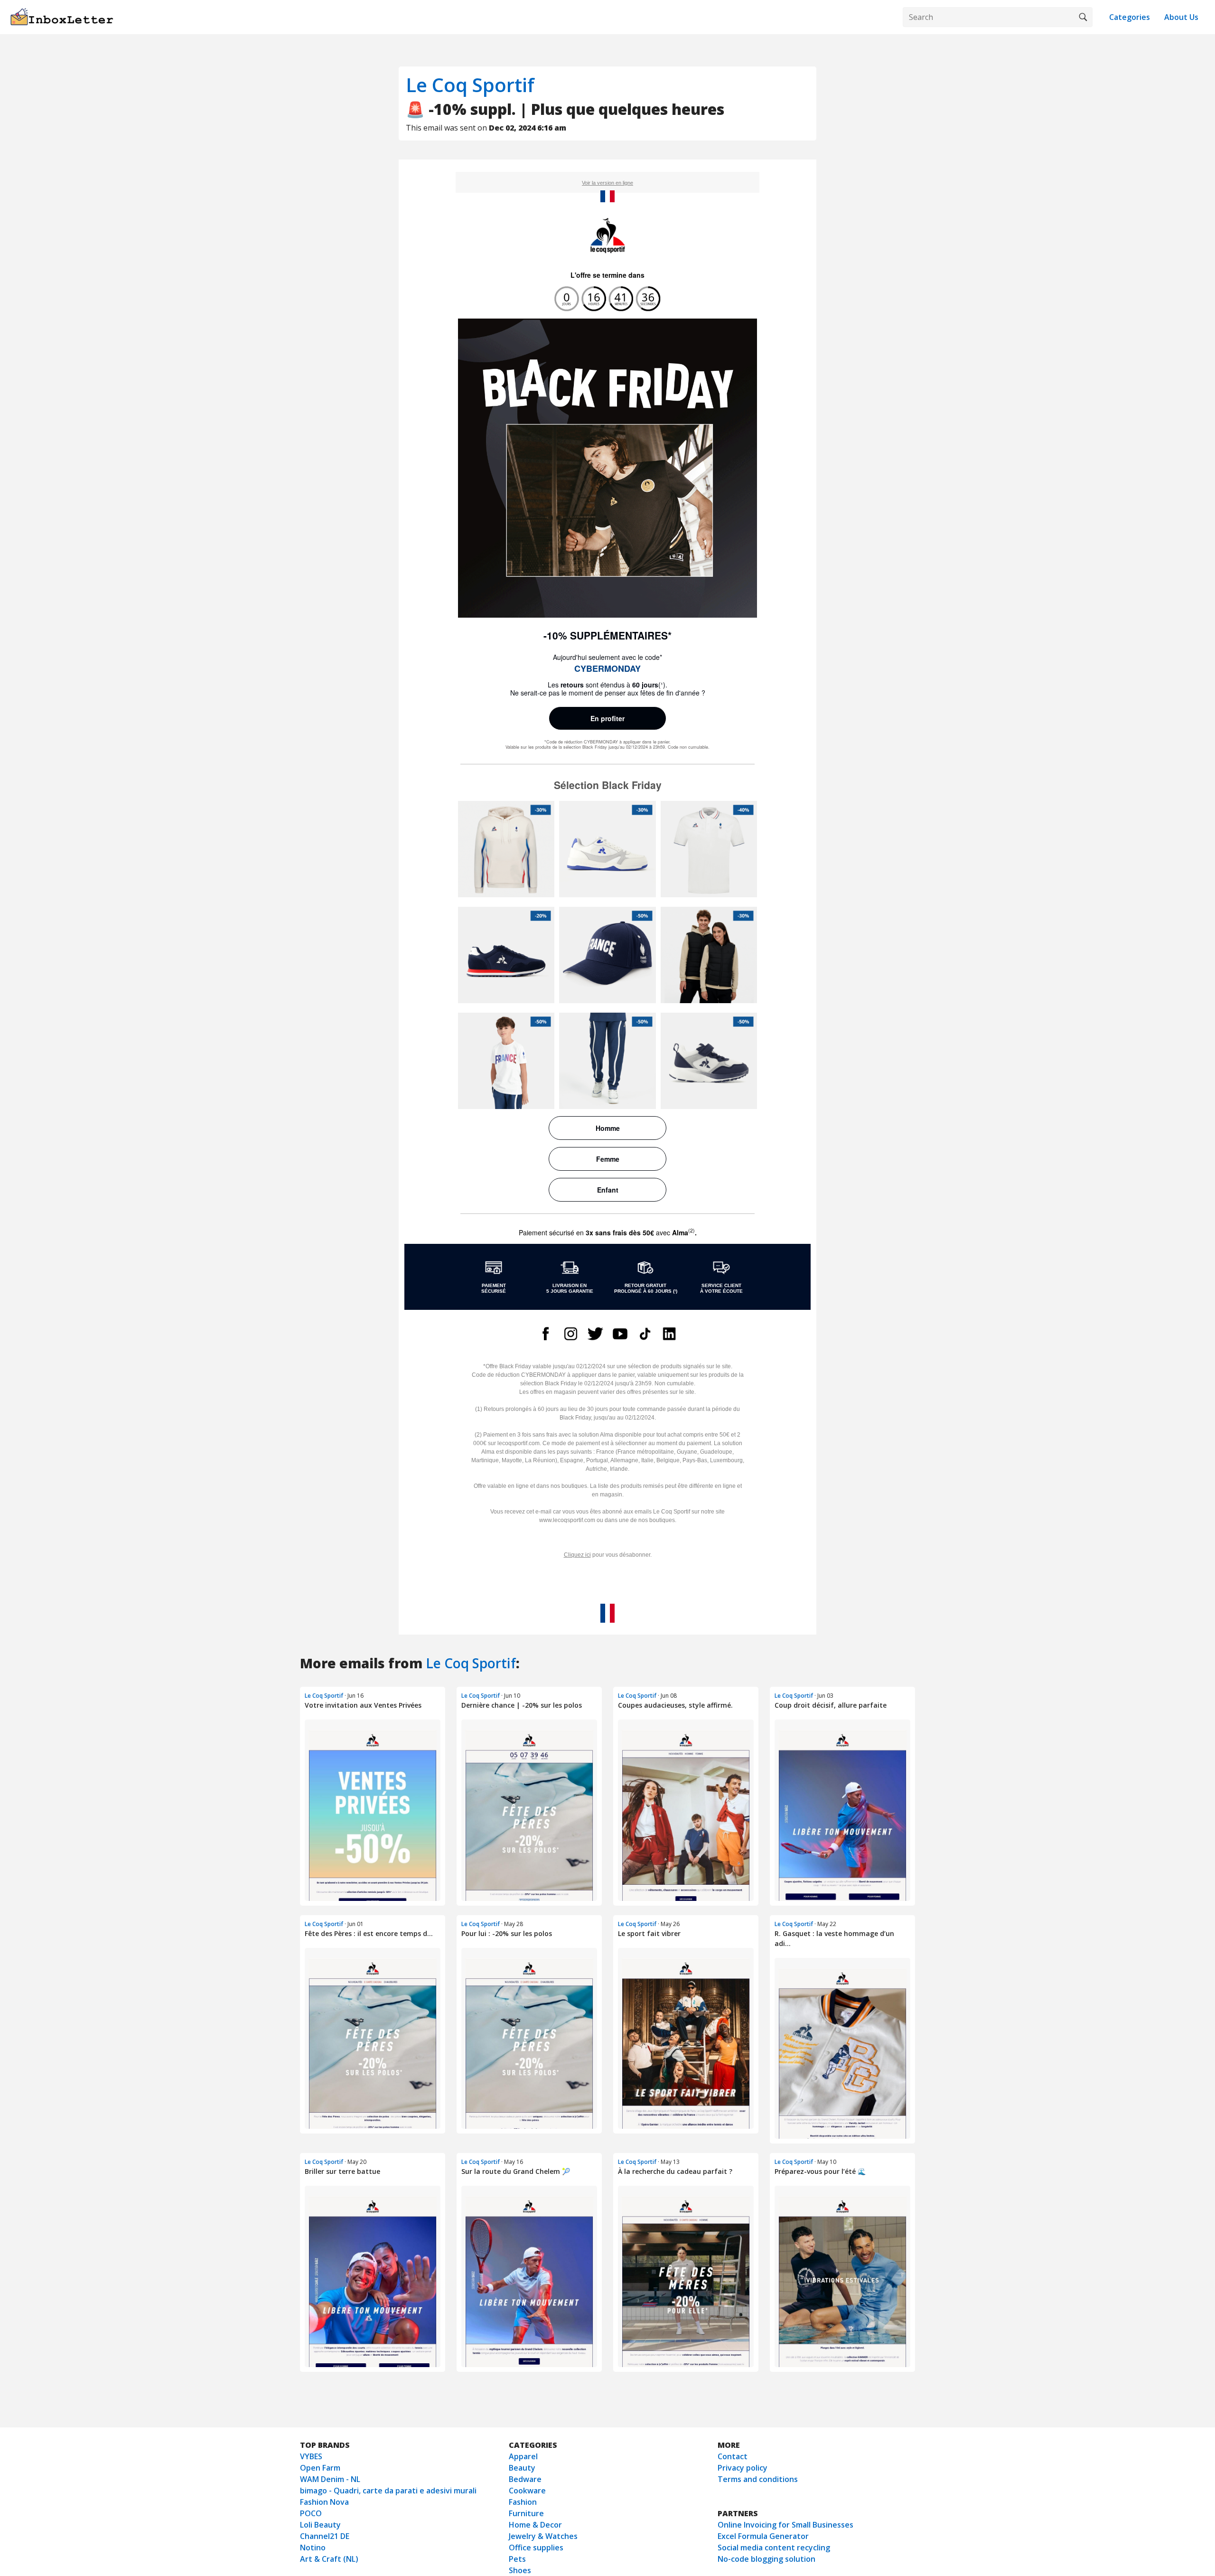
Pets (517, 2559)
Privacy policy (743, 2468)
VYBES (311, 2456)
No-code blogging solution (766, 2559)
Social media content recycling (774, 2548)
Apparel (523, 2456)
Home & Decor (535, 2525)
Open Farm (320, 2468)
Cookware (527, 2491)
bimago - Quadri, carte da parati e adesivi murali (388, 2491)
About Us (1181, 17)
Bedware (525, 2479)
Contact (733, 2456)
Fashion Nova (324, 2502)
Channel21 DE (325, 2536)
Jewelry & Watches (543, 2536)
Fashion (523, 2502)
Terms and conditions (758, 2479)
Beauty (522, 2468)
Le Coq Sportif (470, 85)
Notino (313, 2548)
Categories (1130, 17)
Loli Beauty (320, 2525)
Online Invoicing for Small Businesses (785, 2525)
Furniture (526, 2513)
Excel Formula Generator (763, 2536)
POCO (311, 2513)
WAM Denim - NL (330, 2479)
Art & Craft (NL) (329, 2559)
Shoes (520, 2570)
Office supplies (536, 2548)
